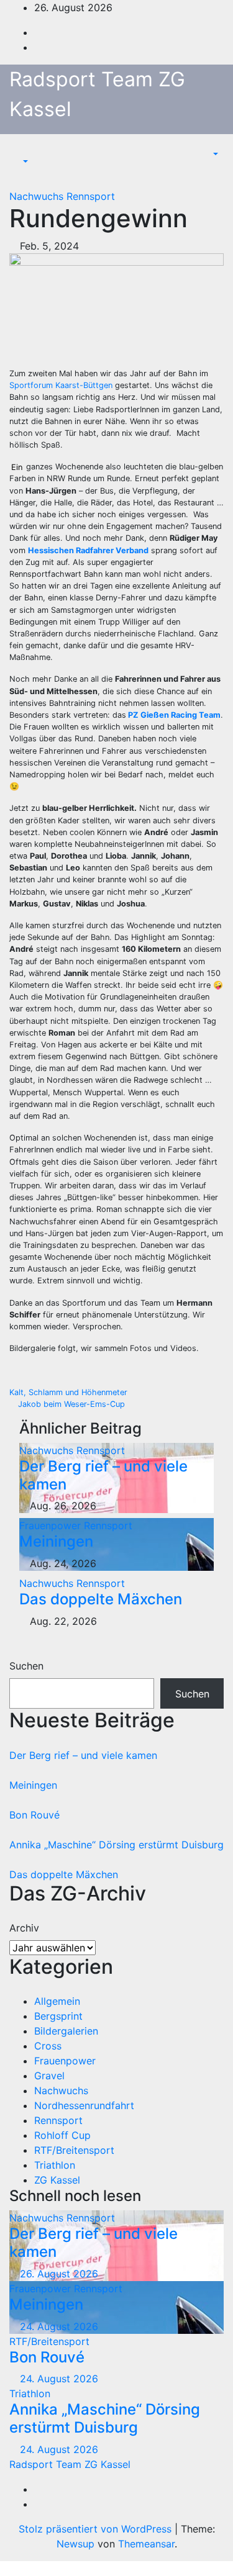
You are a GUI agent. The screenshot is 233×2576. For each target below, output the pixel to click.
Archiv (24, 1928)
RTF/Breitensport (74, 2150)
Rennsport (91, 196)
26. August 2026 (59, 2274)
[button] (19, 161)
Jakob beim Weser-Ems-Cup (70, 1404)
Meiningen (56, 1541)
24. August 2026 (59, 2326)
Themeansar (146, 2544)
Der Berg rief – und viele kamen (103, 1475)
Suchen (26, 1666)
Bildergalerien (66, 2031)
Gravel (49, 2076)
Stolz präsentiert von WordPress (97, 2529)
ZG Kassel (57, 2180)
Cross (48, 2046)
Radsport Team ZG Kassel (70, 2464)
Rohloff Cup (62, 2135)
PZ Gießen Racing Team (174, 715)
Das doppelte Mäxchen (101, 1599)
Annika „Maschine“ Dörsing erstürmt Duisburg (116, 1845)
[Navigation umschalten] (29, 150)
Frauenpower (52, 1525)
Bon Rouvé (34, 1815)
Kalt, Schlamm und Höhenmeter (70, 1392)
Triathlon (55, 2165)
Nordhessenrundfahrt (84, 2105)
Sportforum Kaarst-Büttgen (62, 385)
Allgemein (57, 2001)
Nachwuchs (38, 196)
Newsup (75, 2544)
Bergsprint (58, 2016)
